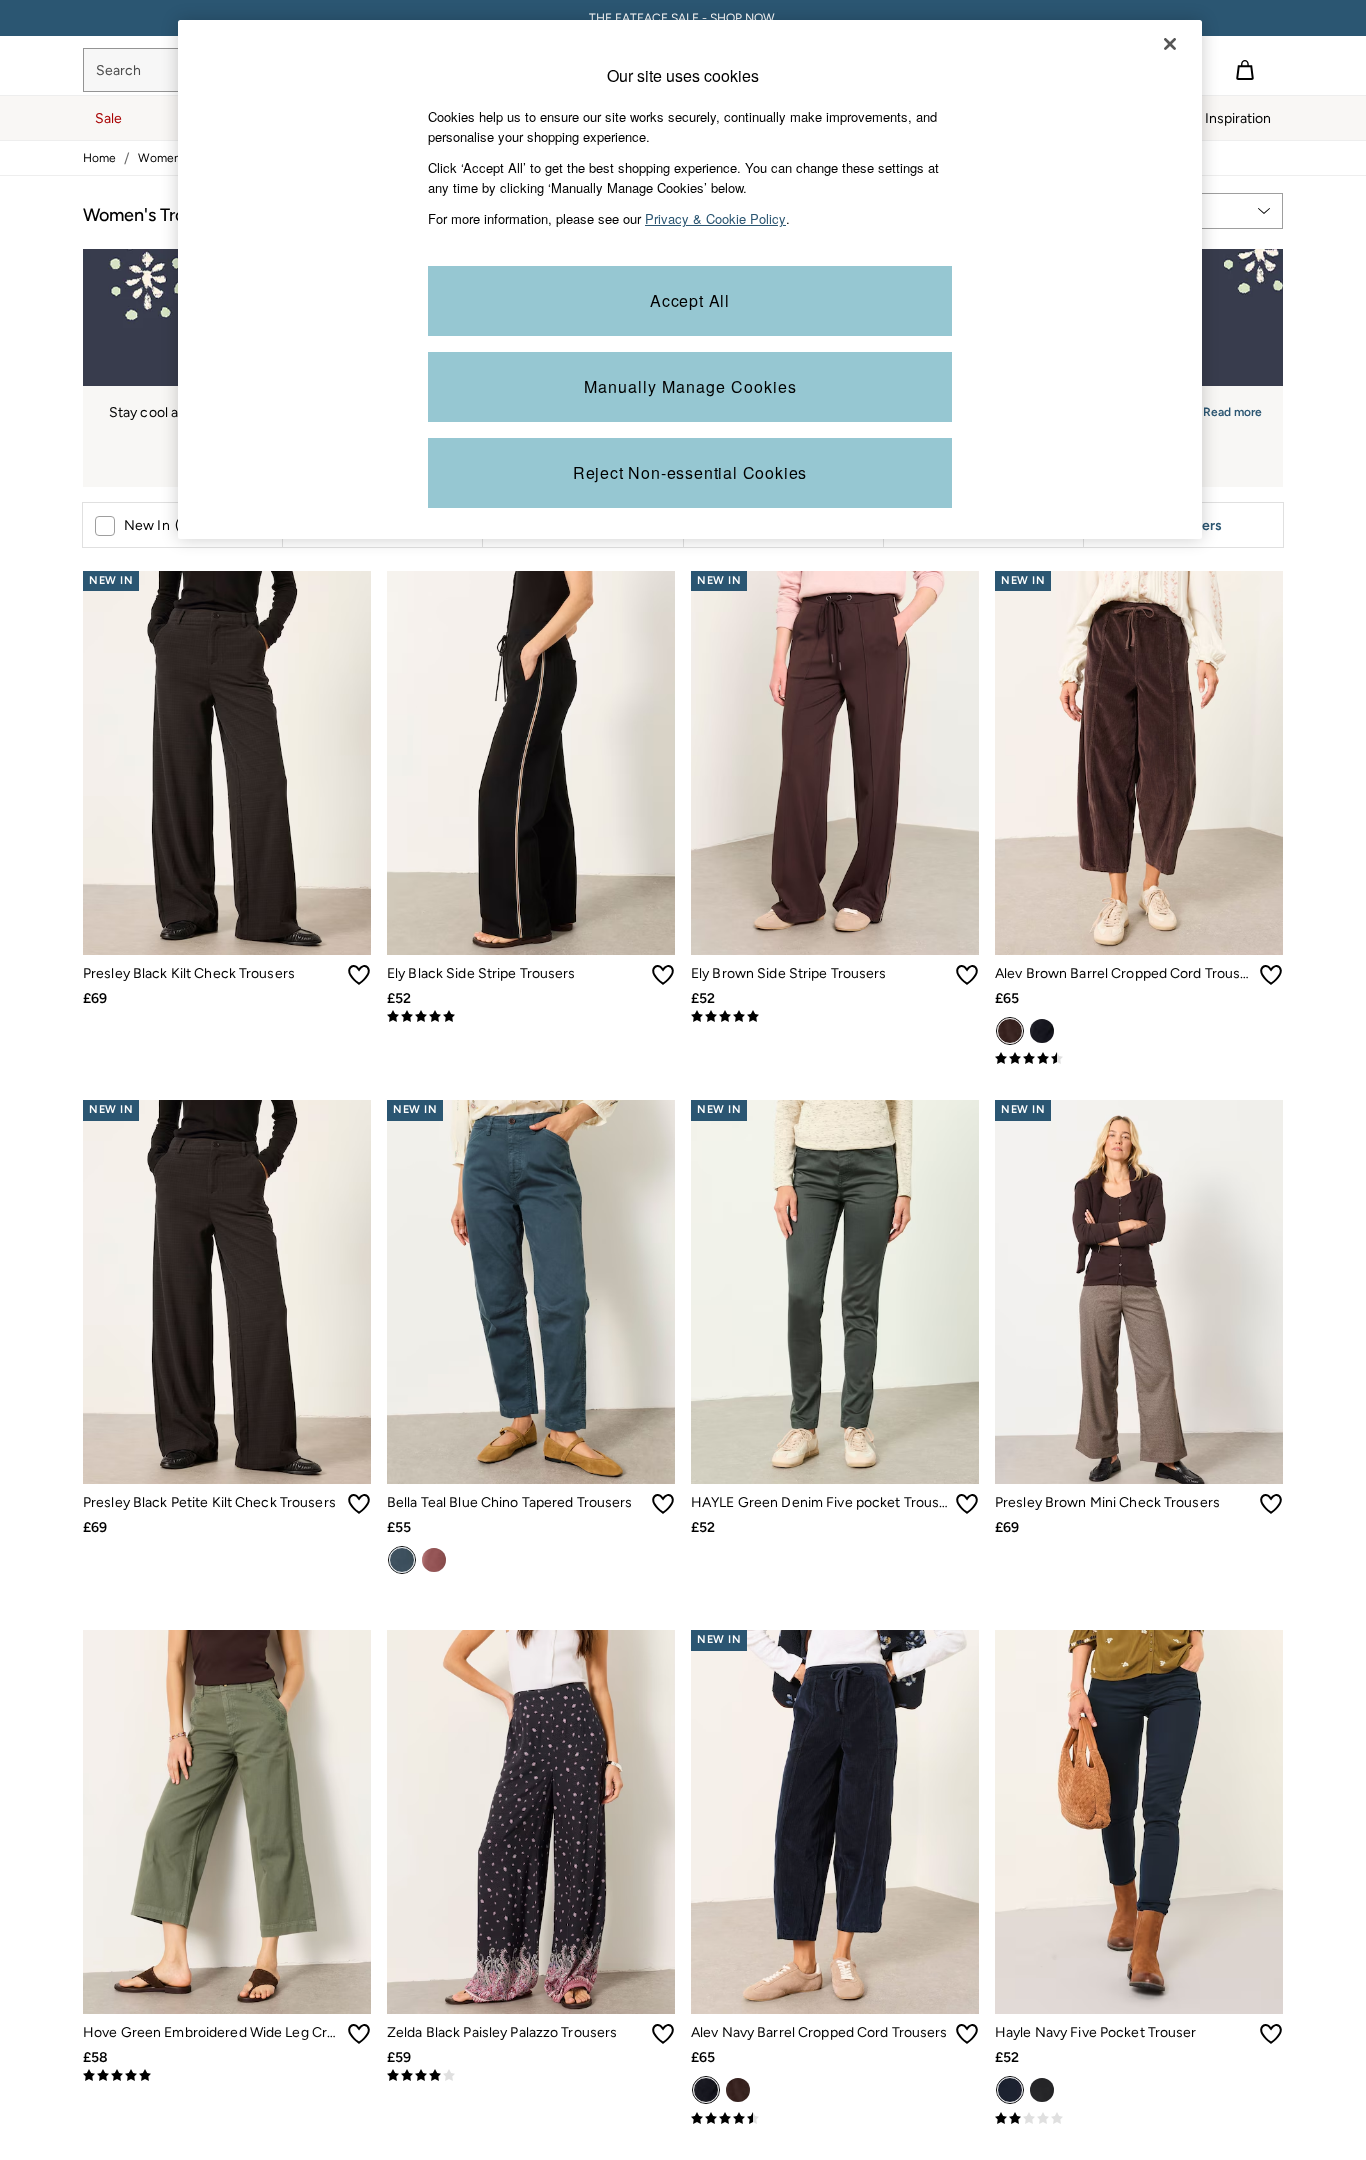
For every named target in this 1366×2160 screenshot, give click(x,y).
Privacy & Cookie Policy (715, 218)
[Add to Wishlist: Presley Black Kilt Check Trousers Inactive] (359, 975)
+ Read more (1227, 409)
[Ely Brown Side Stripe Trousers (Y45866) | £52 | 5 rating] (835, 1017)
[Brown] (1010, 1031)
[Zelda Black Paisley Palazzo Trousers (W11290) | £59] (531, 1822)
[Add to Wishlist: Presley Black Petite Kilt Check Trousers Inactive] (359, 1504)
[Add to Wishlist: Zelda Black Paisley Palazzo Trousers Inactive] (663, 2034)
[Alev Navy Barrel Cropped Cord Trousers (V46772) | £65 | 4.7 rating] (835, 2119)
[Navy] (1042, 1031)
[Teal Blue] (402, 1560)
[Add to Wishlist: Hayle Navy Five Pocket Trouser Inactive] (1271, 2034)
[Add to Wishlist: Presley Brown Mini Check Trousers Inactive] (1271, 1504)
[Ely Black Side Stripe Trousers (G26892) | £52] (531, 763)
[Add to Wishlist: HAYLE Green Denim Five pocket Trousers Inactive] (967, 1504)
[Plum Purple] (434, 1560)
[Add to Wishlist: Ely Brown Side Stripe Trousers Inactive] (967, 975)
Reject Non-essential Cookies (690, 472)
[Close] (1170, 44)
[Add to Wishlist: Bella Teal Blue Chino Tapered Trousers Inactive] (663, 1504)
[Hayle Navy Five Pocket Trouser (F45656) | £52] (1139, 1822)
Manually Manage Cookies (690, 386)
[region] (690, 279)
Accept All (690, 300)
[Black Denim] (1042, 2090)
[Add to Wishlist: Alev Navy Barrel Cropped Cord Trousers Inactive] (967, 2034)
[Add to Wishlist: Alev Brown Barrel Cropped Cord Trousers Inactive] (1271, 975)
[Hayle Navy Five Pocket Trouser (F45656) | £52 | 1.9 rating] (1139, 2119)
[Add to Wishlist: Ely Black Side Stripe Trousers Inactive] (663, 975)
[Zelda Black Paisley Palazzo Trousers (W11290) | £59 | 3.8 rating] (531, 2076)
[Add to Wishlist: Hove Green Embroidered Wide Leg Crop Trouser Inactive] (359, 2034)
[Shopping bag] (1245, 70)
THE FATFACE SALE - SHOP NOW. (683, 18)
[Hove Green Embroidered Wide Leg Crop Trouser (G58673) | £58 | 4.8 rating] (227, 2076)
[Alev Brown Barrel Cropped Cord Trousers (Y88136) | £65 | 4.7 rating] (1139, 1059)
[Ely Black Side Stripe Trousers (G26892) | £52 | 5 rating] (531, 1017)
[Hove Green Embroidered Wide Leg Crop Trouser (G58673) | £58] (227, 1822)
